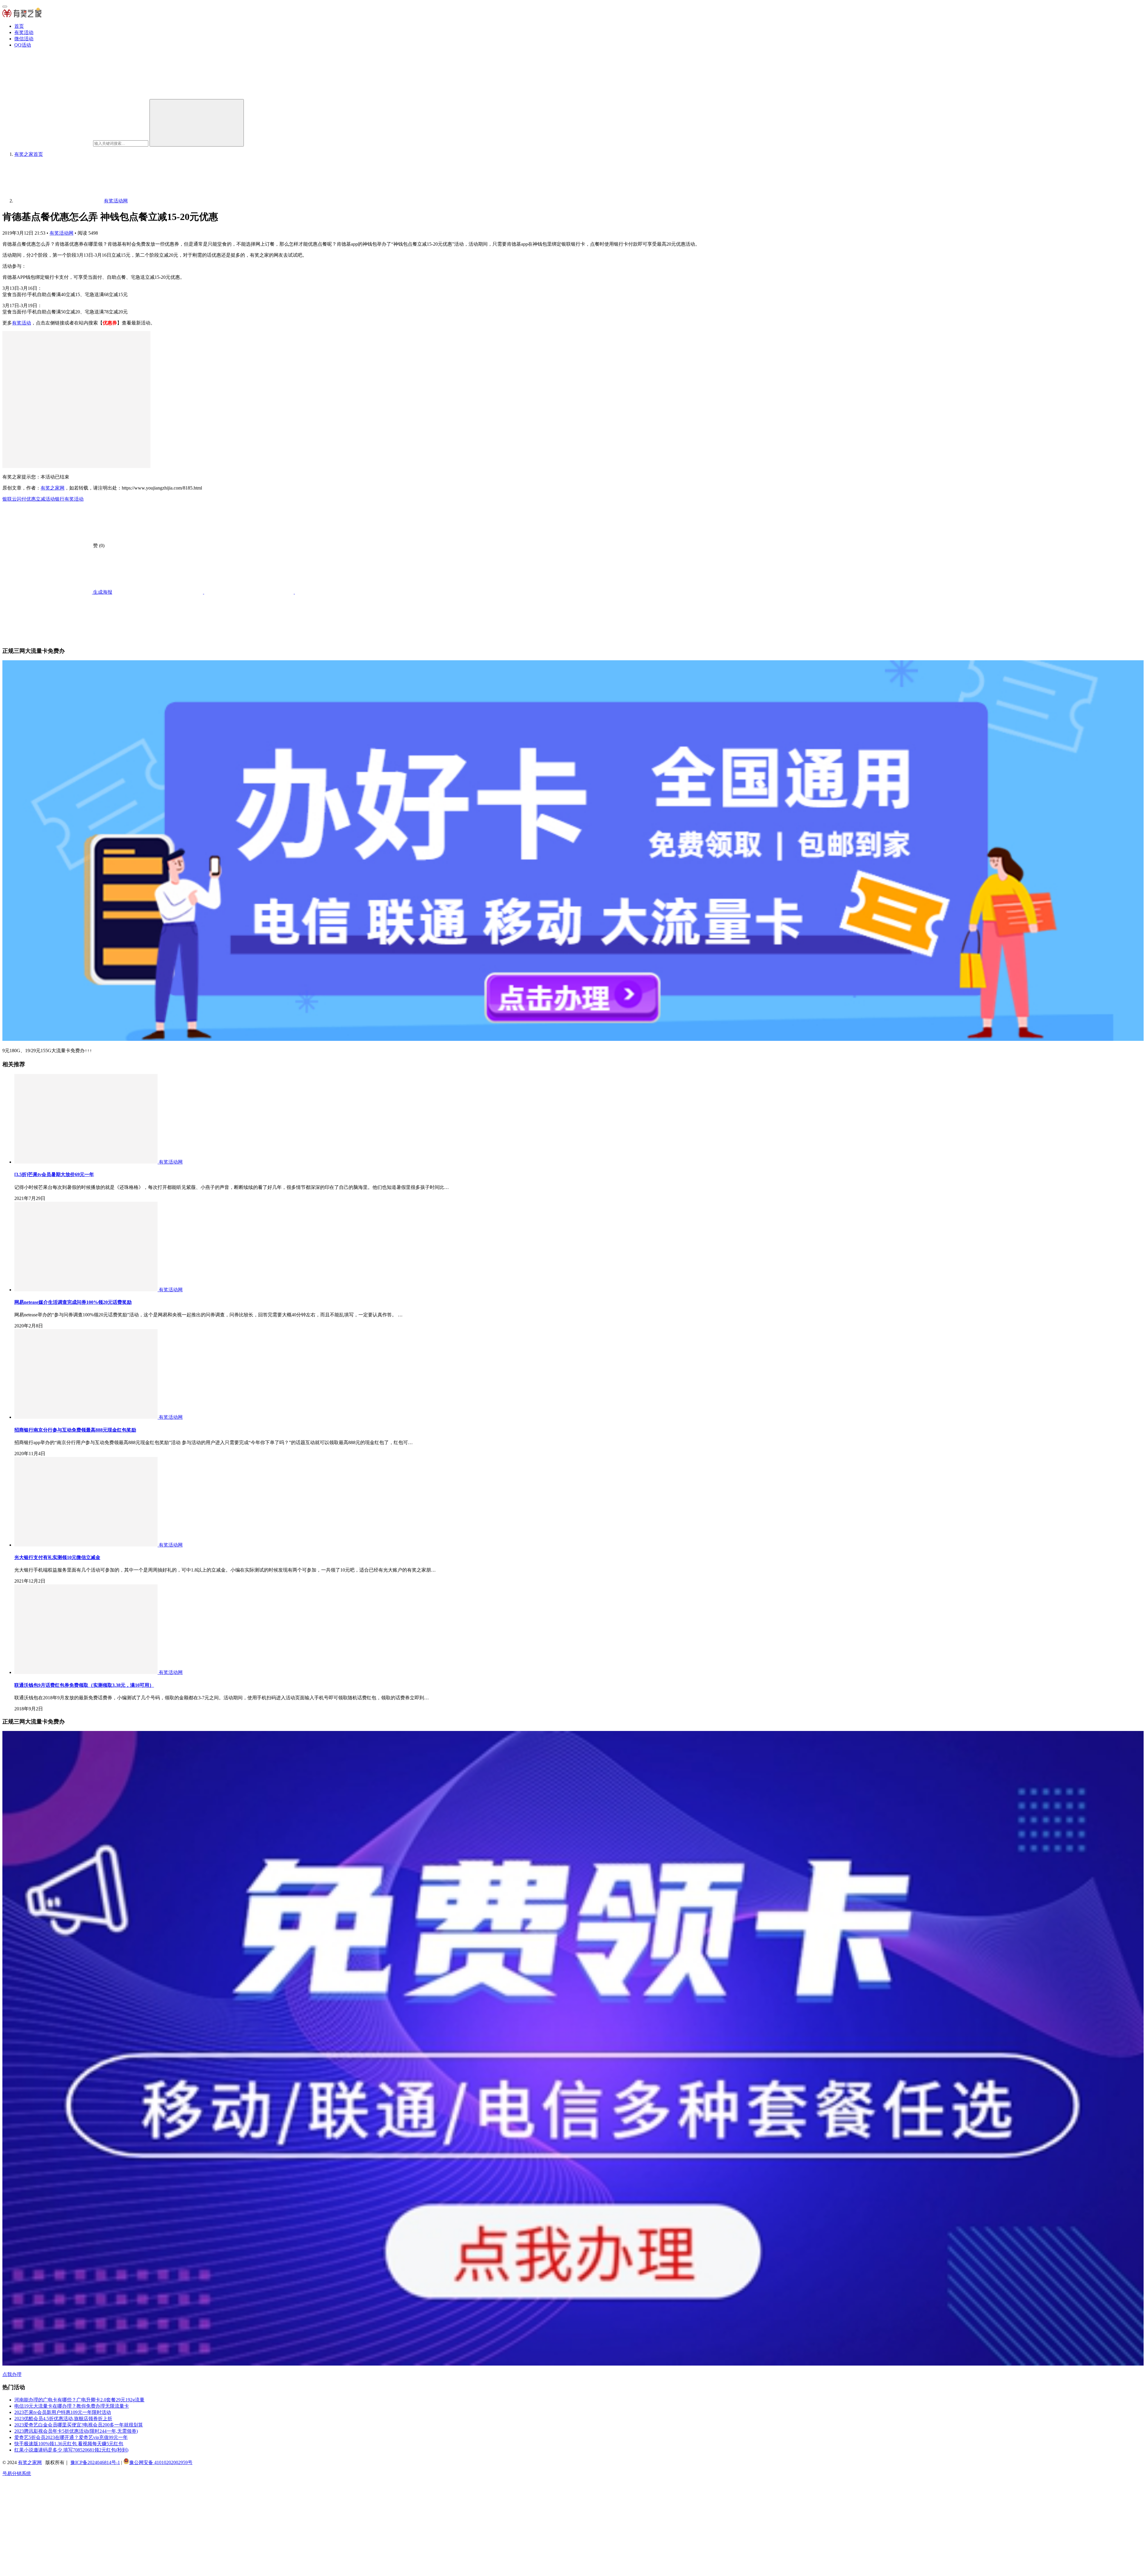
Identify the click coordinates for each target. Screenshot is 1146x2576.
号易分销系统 (17, 2473)
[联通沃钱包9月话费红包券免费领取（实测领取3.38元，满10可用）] (87, 1672)
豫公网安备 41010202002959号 (161, 2462)
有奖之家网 (53, 488)
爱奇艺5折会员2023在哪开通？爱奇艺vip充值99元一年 (71, 2437)
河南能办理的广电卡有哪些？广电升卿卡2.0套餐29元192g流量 (79, 2400)
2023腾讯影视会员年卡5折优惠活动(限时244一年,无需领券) (76, 2431)
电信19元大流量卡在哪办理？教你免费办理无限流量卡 (72, 2406)
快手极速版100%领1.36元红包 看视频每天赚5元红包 (69, 2444)
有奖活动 (24, 32)
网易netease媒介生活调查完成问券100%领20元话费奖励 (73, 1302)
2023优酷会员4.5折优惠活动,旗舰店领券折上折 (63, 2419)
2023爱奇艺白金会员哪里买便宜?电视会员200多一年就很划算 (79, 2425)
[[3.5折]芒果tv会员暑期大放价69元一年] (87, 1162)
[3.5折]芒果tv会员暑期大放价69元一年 (54, 1174)
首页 (19, 26)
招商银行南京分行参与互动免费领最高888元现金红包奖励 (75, 1430)
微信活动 (24, 39)
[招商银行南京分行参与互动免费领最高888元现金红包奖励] (87, 1417)
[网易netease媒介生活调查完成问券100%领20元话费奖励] (87, 1290)
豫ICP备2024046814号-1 (95, 2462)
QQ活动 (23, 45)
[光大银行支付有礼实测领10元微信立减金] (87, 1545)
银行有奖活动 (69, 499)
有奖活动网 (61, 233)
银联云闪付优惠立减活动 (29, 499)
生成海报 (102, 592)
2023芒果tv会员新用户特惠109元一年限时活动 (63, 2412)
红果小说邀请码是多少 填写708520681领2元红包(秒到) (71, 2450)
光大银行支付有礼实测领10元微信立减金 (57, 1557)
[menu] (5, 7)
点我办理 (12, 2374)
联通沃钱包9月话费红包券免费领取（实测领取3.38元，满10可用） (84, 1685)
